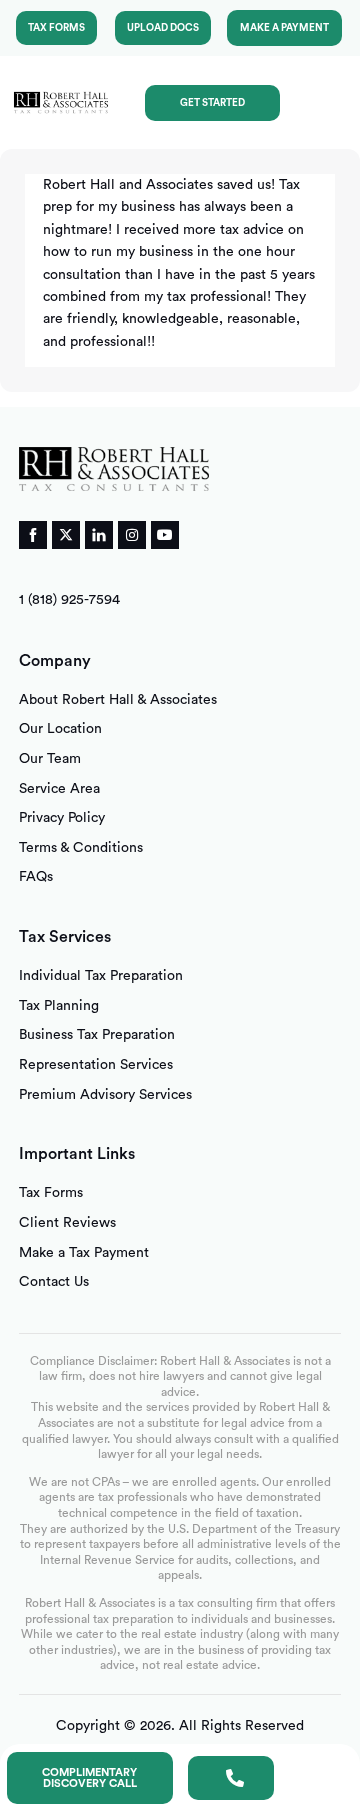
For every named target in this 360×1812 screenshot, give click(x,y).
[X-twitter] (66, 535)
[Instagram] (132, 535)
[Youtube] (165, 535)
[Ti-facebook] (33, 535)
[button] (324, 102)
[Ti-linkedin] (99, 535)
